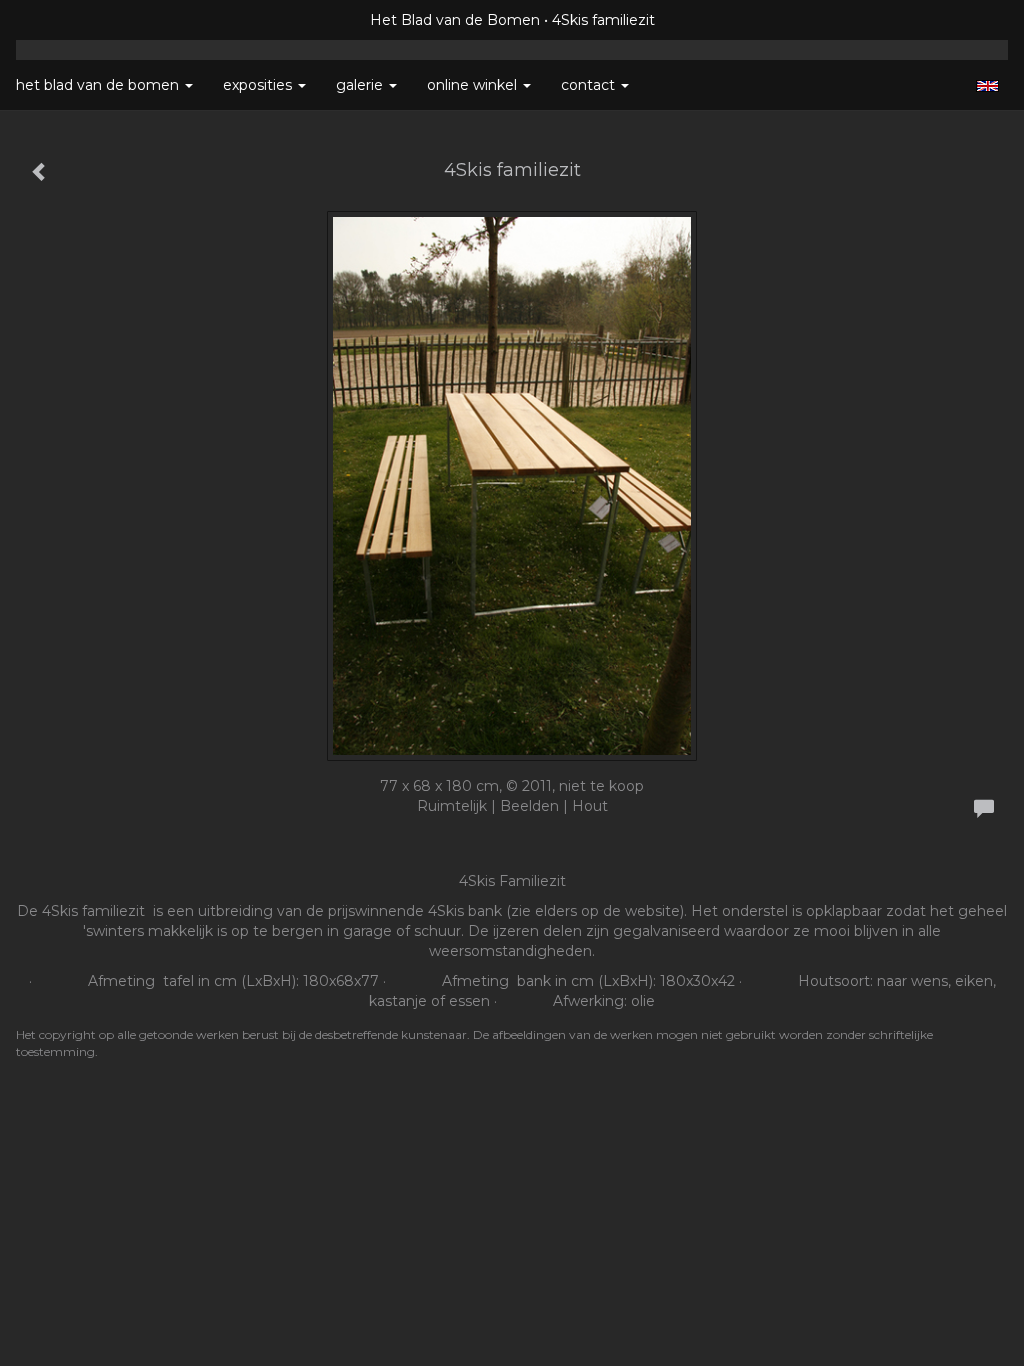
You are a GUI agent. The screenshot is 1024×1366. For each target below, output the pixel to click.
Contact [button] (590, 85)
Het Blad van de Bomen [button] (99, 85)
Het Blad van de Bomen (455, 20)
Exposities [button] (259, 85)
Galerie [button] (361, 85)
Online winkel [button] (474, 85)
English (987, 86)
